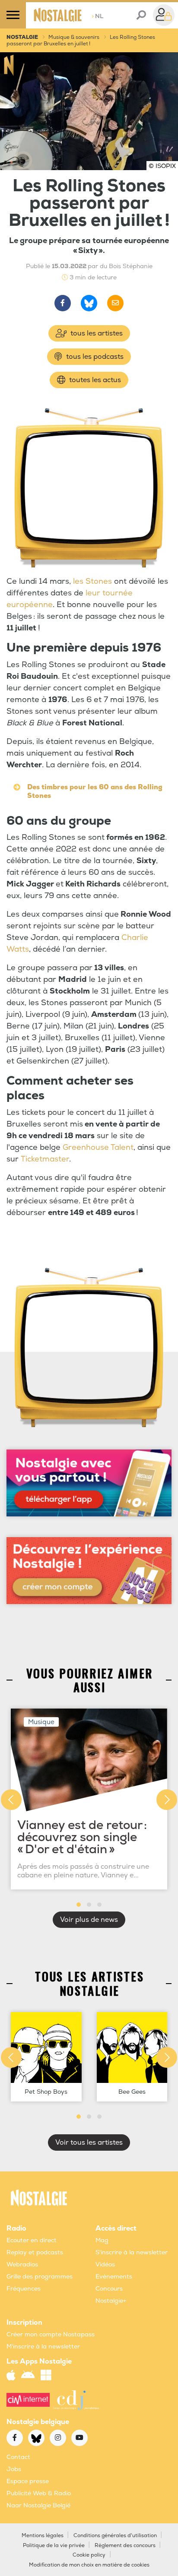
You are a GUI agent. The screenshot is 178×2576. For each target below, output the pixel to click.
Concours (109, 2289)
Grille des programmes (40, 2277)
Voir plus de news (89, 1920)
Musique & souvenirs (74, 37)
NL (97, 16)
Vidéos (105, 2264)
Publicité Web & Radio (39, 2493)
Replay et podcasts (35, 2252)
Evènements (114, 2277)
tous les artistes (96, 333)
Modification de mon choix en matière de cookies (89, 2565)
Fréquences (24, 2289)
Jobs (14, 2469)
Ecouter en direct (32, 2240)
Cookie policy (89, 2555)
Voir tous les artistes (89, 2142)
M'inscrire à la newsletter (43, 2347)
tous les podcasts (94, 357)
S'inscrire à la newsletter (132, 2252)
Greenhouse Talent (98, 1147)
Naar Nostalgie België (38, 2505)
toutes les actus (94, 380)
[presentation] (11, 1800)
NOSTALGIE (22, 37)
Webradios (22, 2264)
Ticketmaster (45, 1159)
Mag (102, 2240)
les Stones (92, 581)
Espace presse (28, 2481)
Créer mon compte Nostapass (51, 2334)
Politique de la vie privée (54, 2546)
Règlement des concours (125, 2546)
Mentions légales (43, 2536)
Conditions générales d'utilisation (115, 2536)
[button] (79, 1905)
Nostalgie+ (111, 2301)
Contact (18, 2457)
